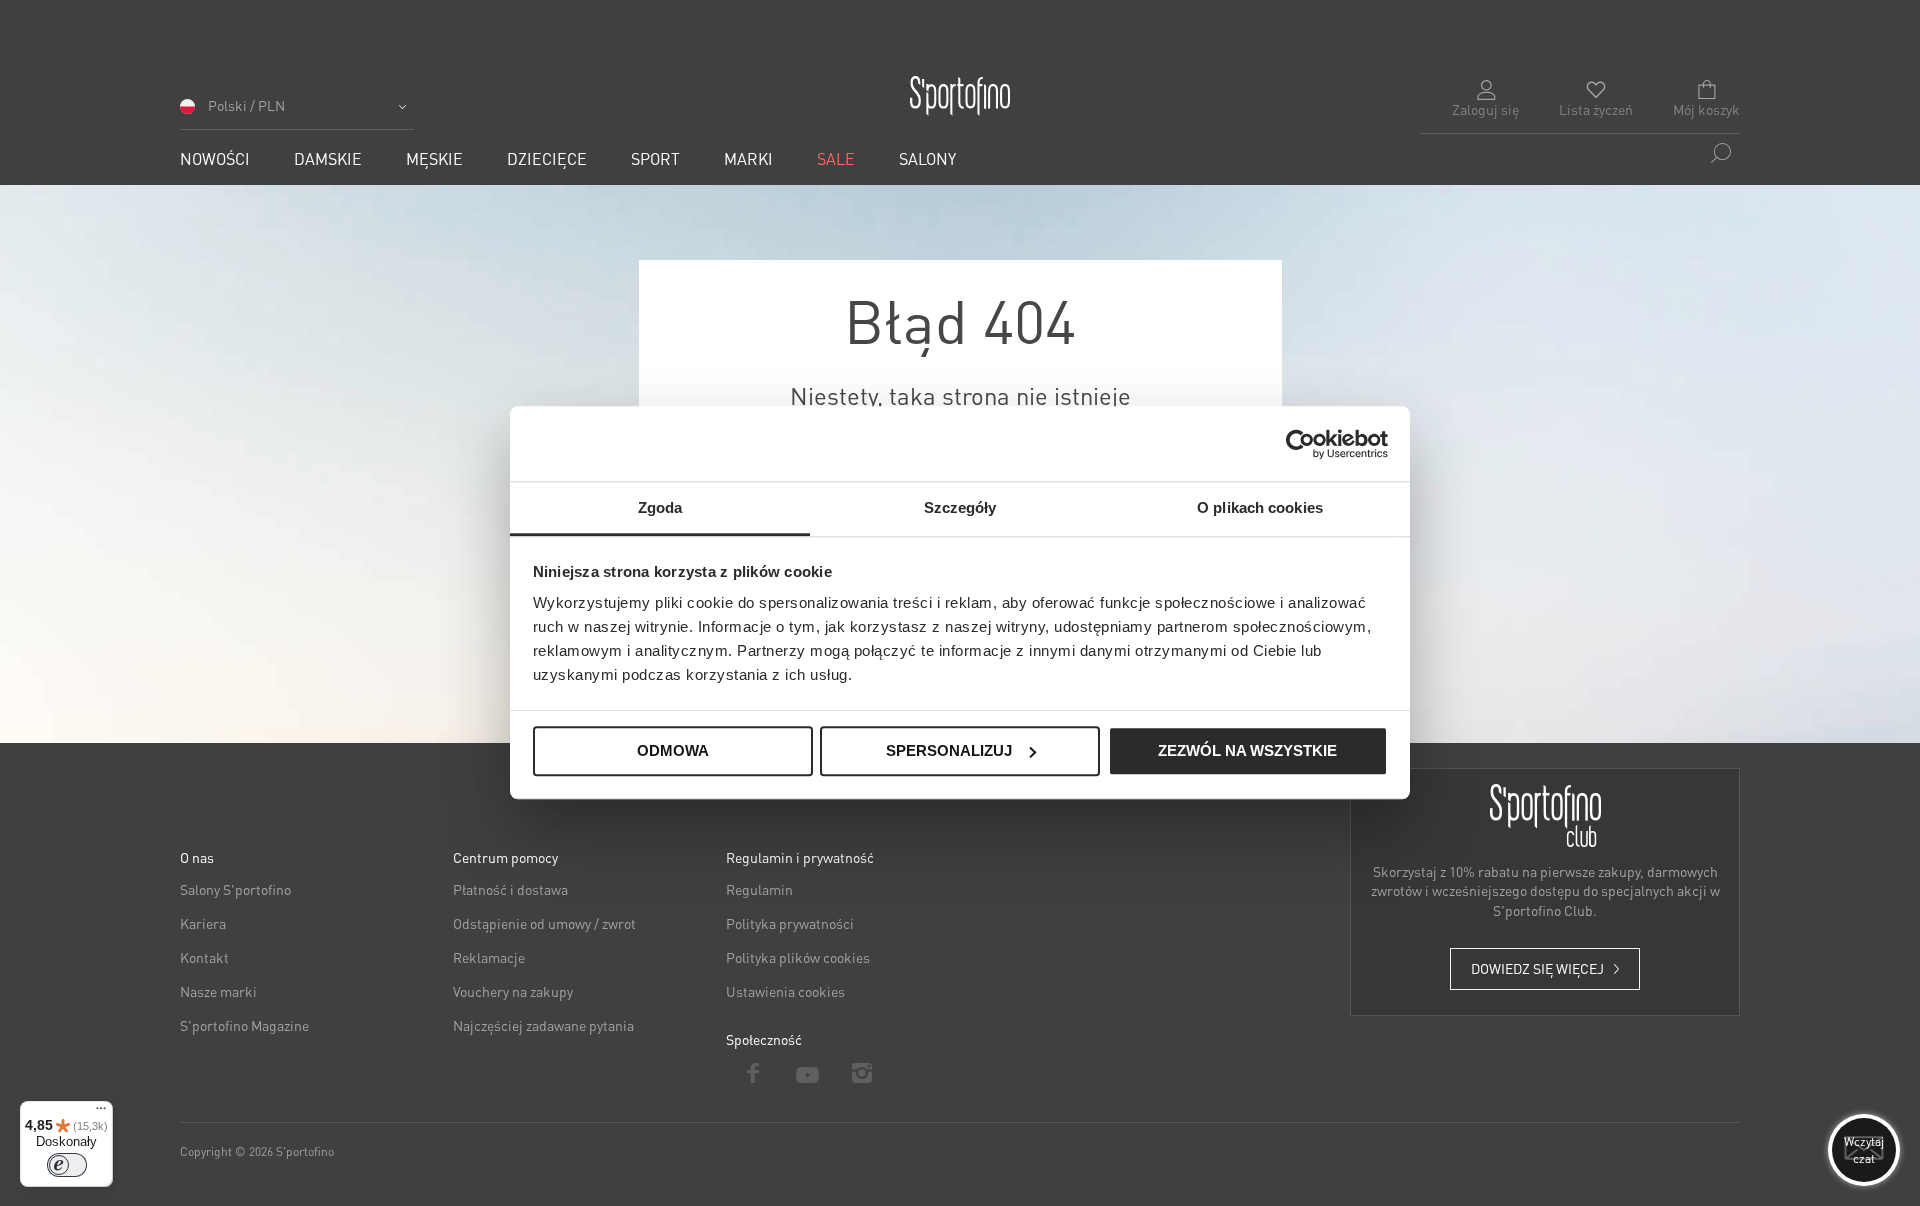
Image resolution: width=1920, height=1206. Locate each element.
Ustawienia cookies (785, 991)
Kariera (203, 923)
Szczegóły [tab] (960, 507)
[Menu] (101, 1113)
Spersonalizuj (949, 750)
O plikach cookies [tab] (1260, 507)
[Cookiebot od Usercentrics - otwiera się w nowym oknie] (1300, 444)
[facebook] (753, 1073)
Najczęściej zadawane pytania (543, 1025)
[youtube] (808, 1073)
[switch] (67, 1165)
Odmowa (673, 750)
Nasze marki (218, 991)
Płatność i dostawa (510, 889)
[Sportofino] (960, 96)
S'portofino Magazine (244, 1025)
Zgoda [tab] (660, 507)
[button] (297, 112)
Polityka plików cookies (798, 957)
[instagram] (862, 1073)
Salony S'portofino (235, 889)
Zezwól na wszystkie (1247, 750)
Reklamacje (489, 957)
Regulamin (759, 889)
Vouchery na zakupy (513, 991)
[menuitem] (215, 158)
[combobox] (1580, 153)
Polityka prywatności (790, 923)
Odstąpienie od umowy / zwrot (544, 923)
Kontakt (204, 957)
